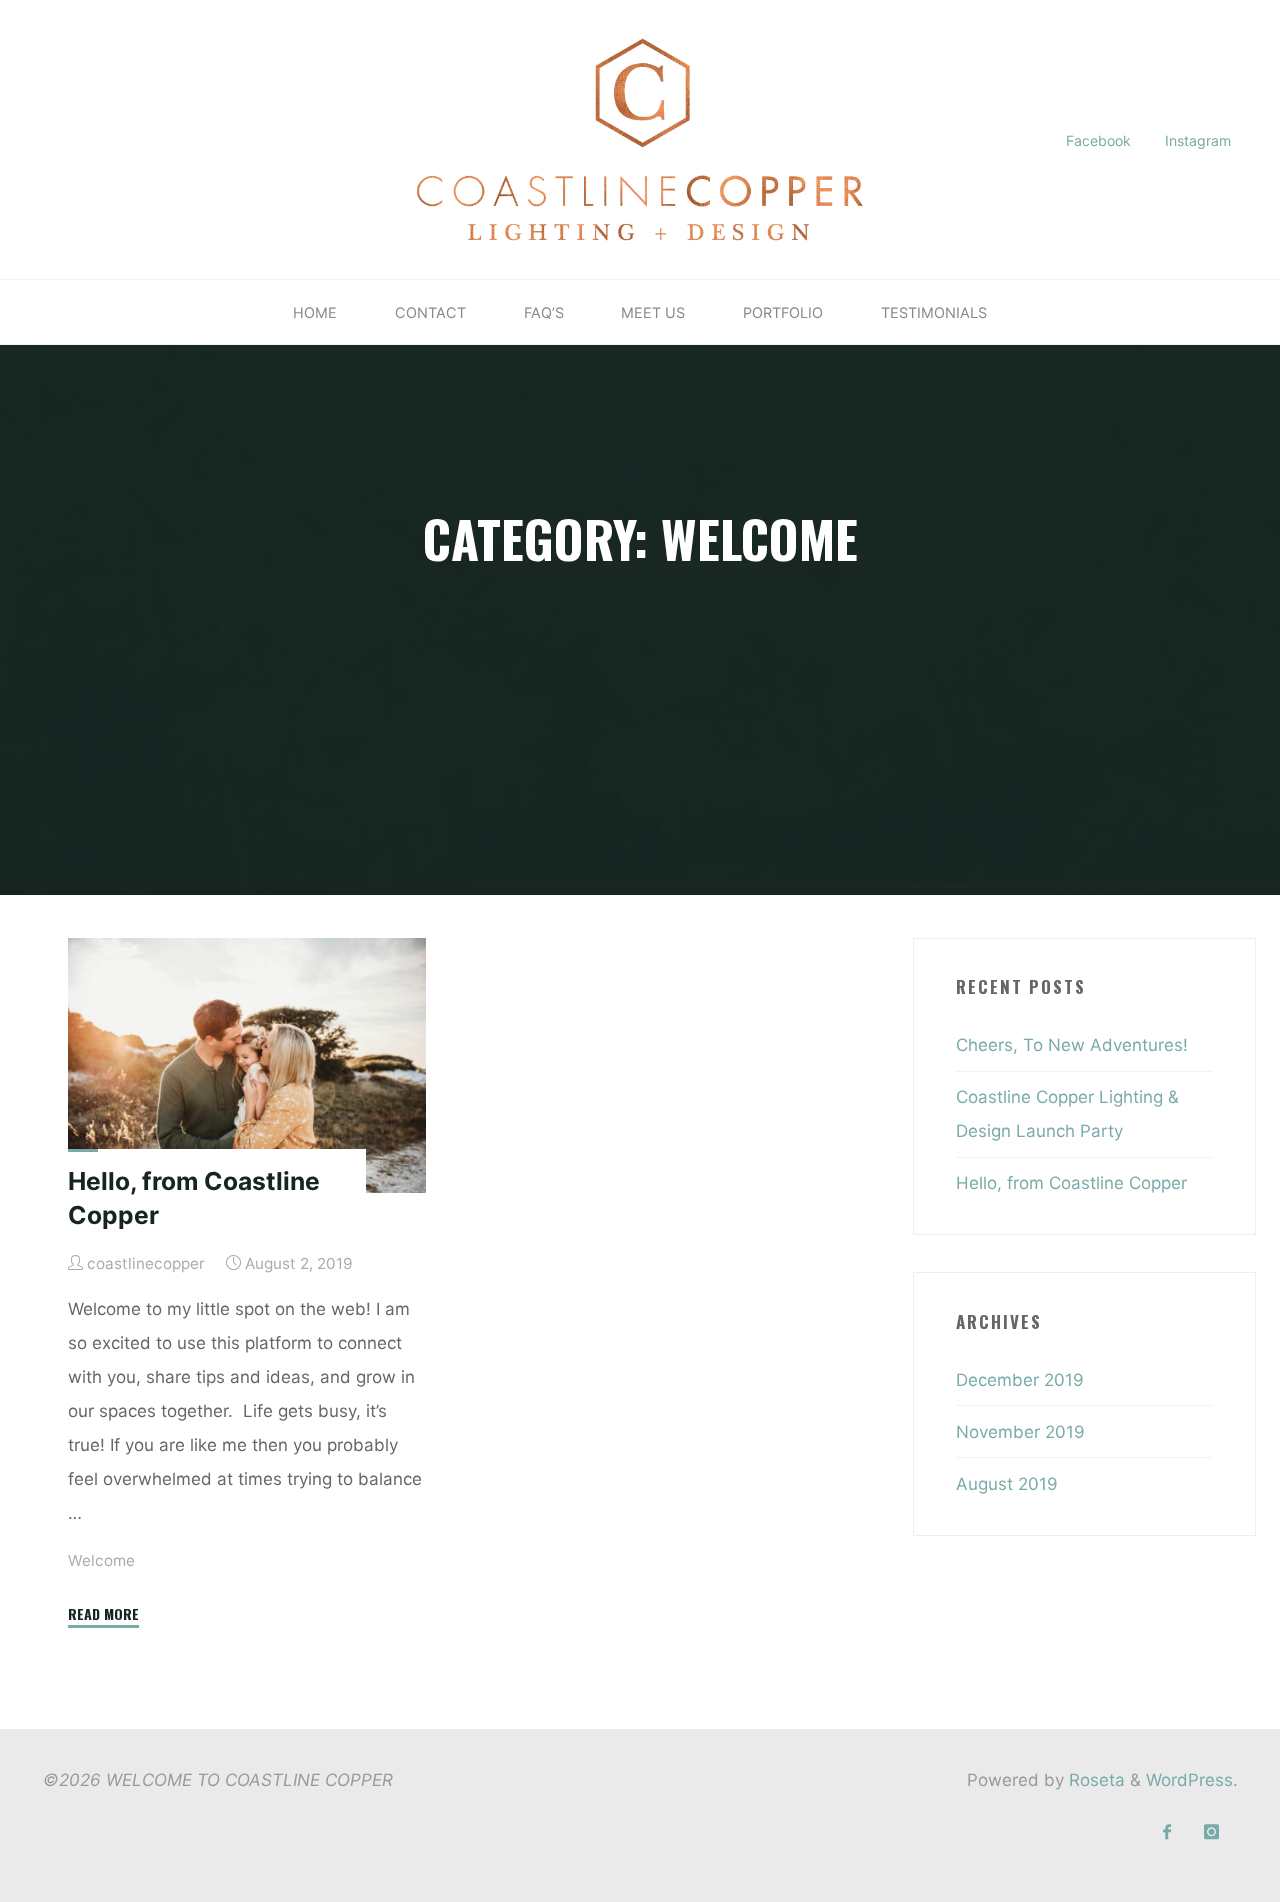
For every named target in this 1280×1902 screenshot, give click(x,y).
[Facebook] (1167, 1832)
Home (315, 312)
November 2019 (1020, 1432)
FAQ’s (544, 312)
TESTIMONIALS (934, 312)
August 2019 (1007, 1484)
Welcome (101, 1560)
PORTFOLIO (783, 312)
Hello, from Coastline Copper (1071, 1183)
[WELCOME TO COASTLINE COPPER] (640, 138)
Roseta (1094, 1780)
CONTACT (430, 312)
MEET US (653, 312)
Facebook (1098, 140)
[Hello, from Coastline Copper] (247, 1065)
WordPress (1189, 1780)
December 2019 (1020, 1380)
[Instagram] (1211, 1832)
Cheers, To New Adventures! (1072, 1045)
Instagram (1198, 140)
